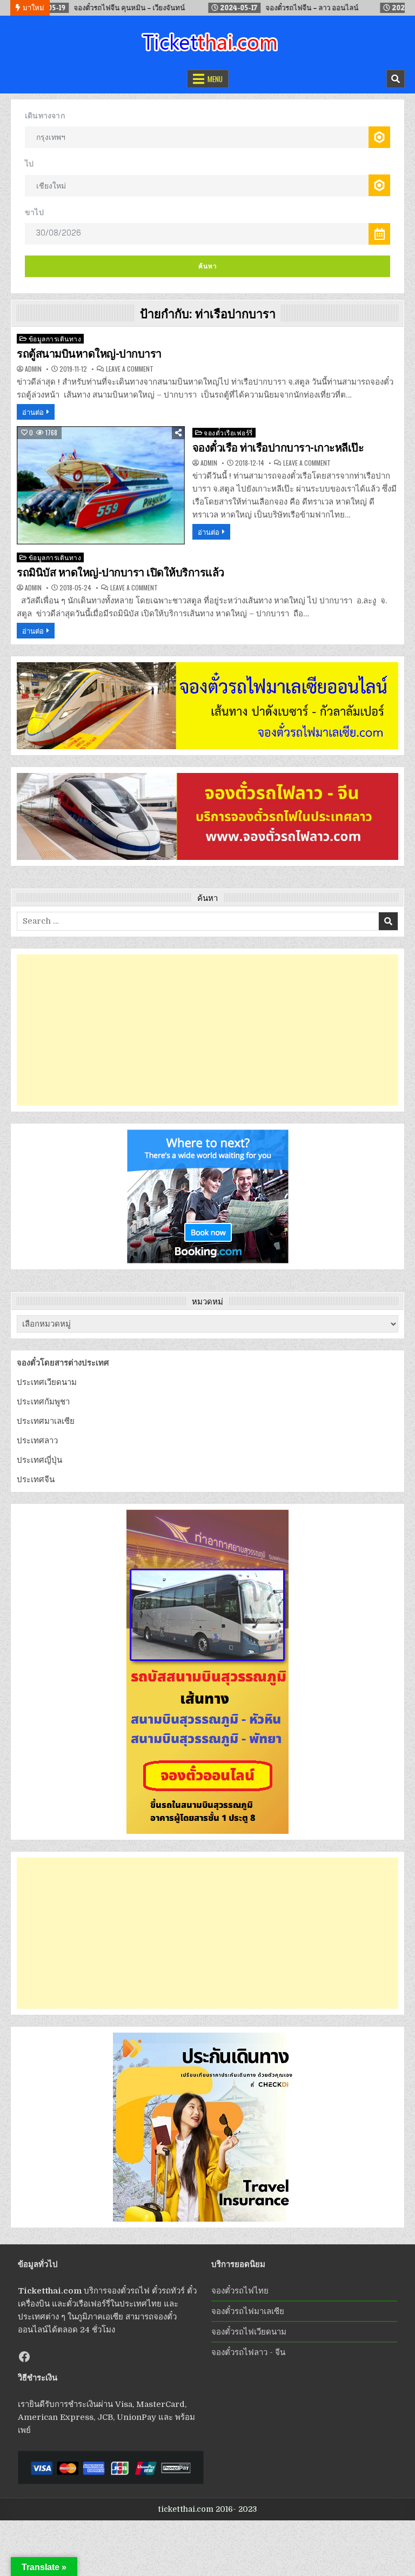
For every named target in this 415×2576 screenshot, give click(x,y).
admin (33, 369)
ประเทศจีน (36, 1479)
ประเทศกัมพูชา (43, 1402)
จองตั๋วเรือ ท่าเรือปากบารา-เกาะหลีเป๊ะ (278, 448)
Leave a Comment (130, 369)
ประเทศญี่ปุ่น (39, 1460)
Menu (215, 79)
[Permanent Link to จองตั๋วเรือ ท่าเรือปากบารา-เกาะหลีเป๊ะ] (101, 485)
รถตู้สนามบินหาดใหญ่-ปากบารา (89, 354)
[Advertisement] (207, 1030)
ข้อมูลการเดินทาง (55, 338)
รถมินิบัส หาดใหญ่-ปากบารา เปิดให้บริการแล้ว (121, 573)
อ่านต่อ (33, 412)
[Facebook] (24, 2357)
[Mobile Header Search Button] (396, 79)
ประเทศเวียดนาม (47, 1382)
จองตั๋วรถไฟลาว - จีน (248, 2352)
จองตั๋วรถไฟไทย (240, 2291)
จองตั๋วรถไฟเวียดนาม (249, 2332)
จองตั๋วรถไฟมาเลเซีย (248, 2311)
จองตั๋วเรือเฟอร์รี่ (228, 432)
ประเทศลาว (37, 1441)
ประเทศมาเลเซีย (46, 1421)
